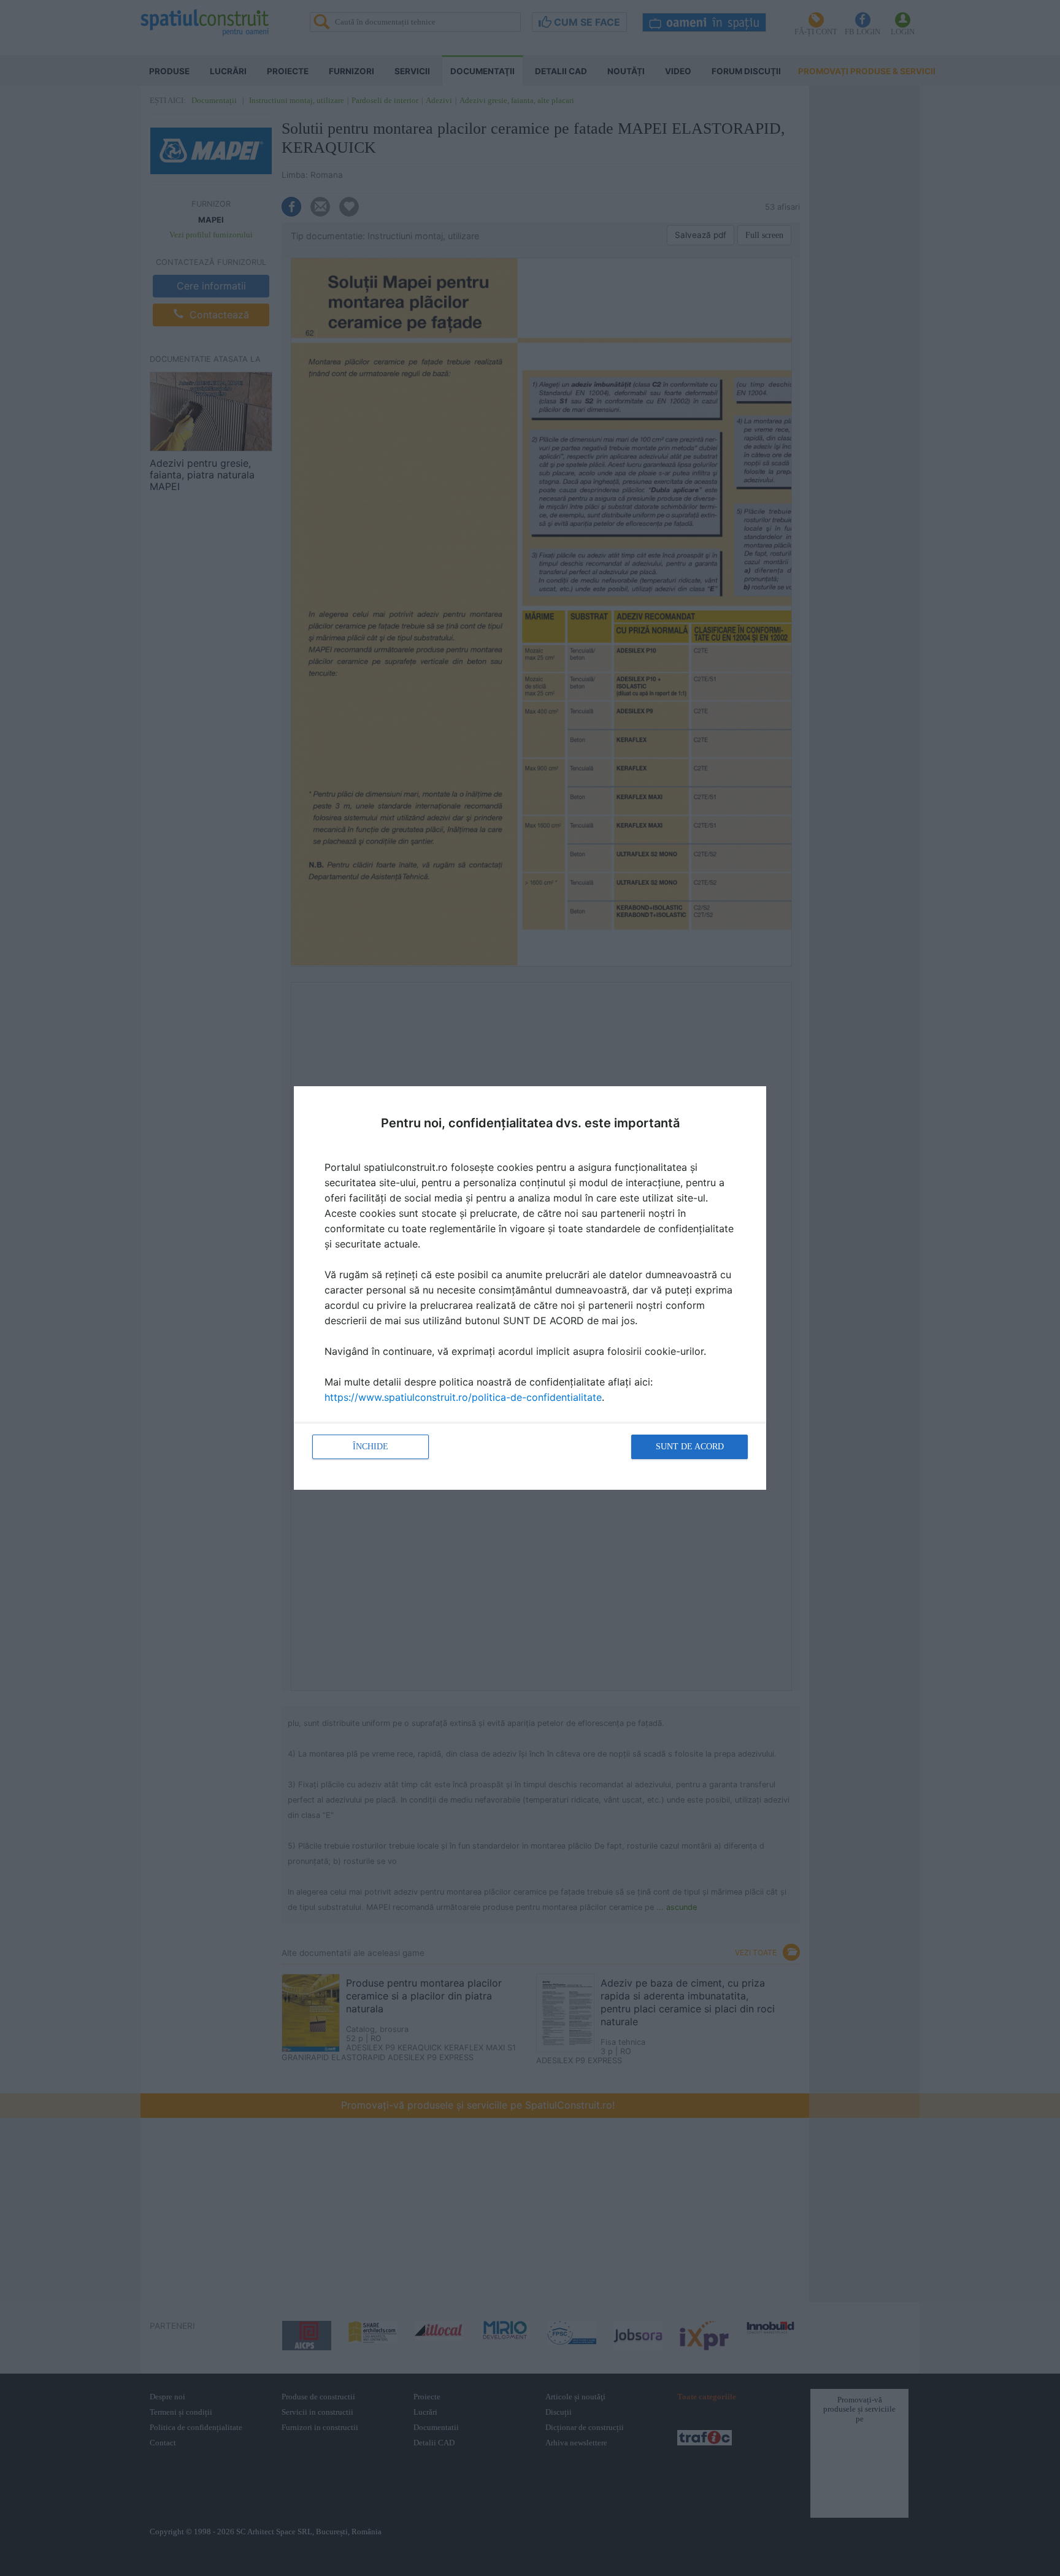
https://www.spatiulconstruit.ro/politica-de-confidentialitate (463, 1397)
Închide (371, 1447)
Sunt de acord (690, 1447)
